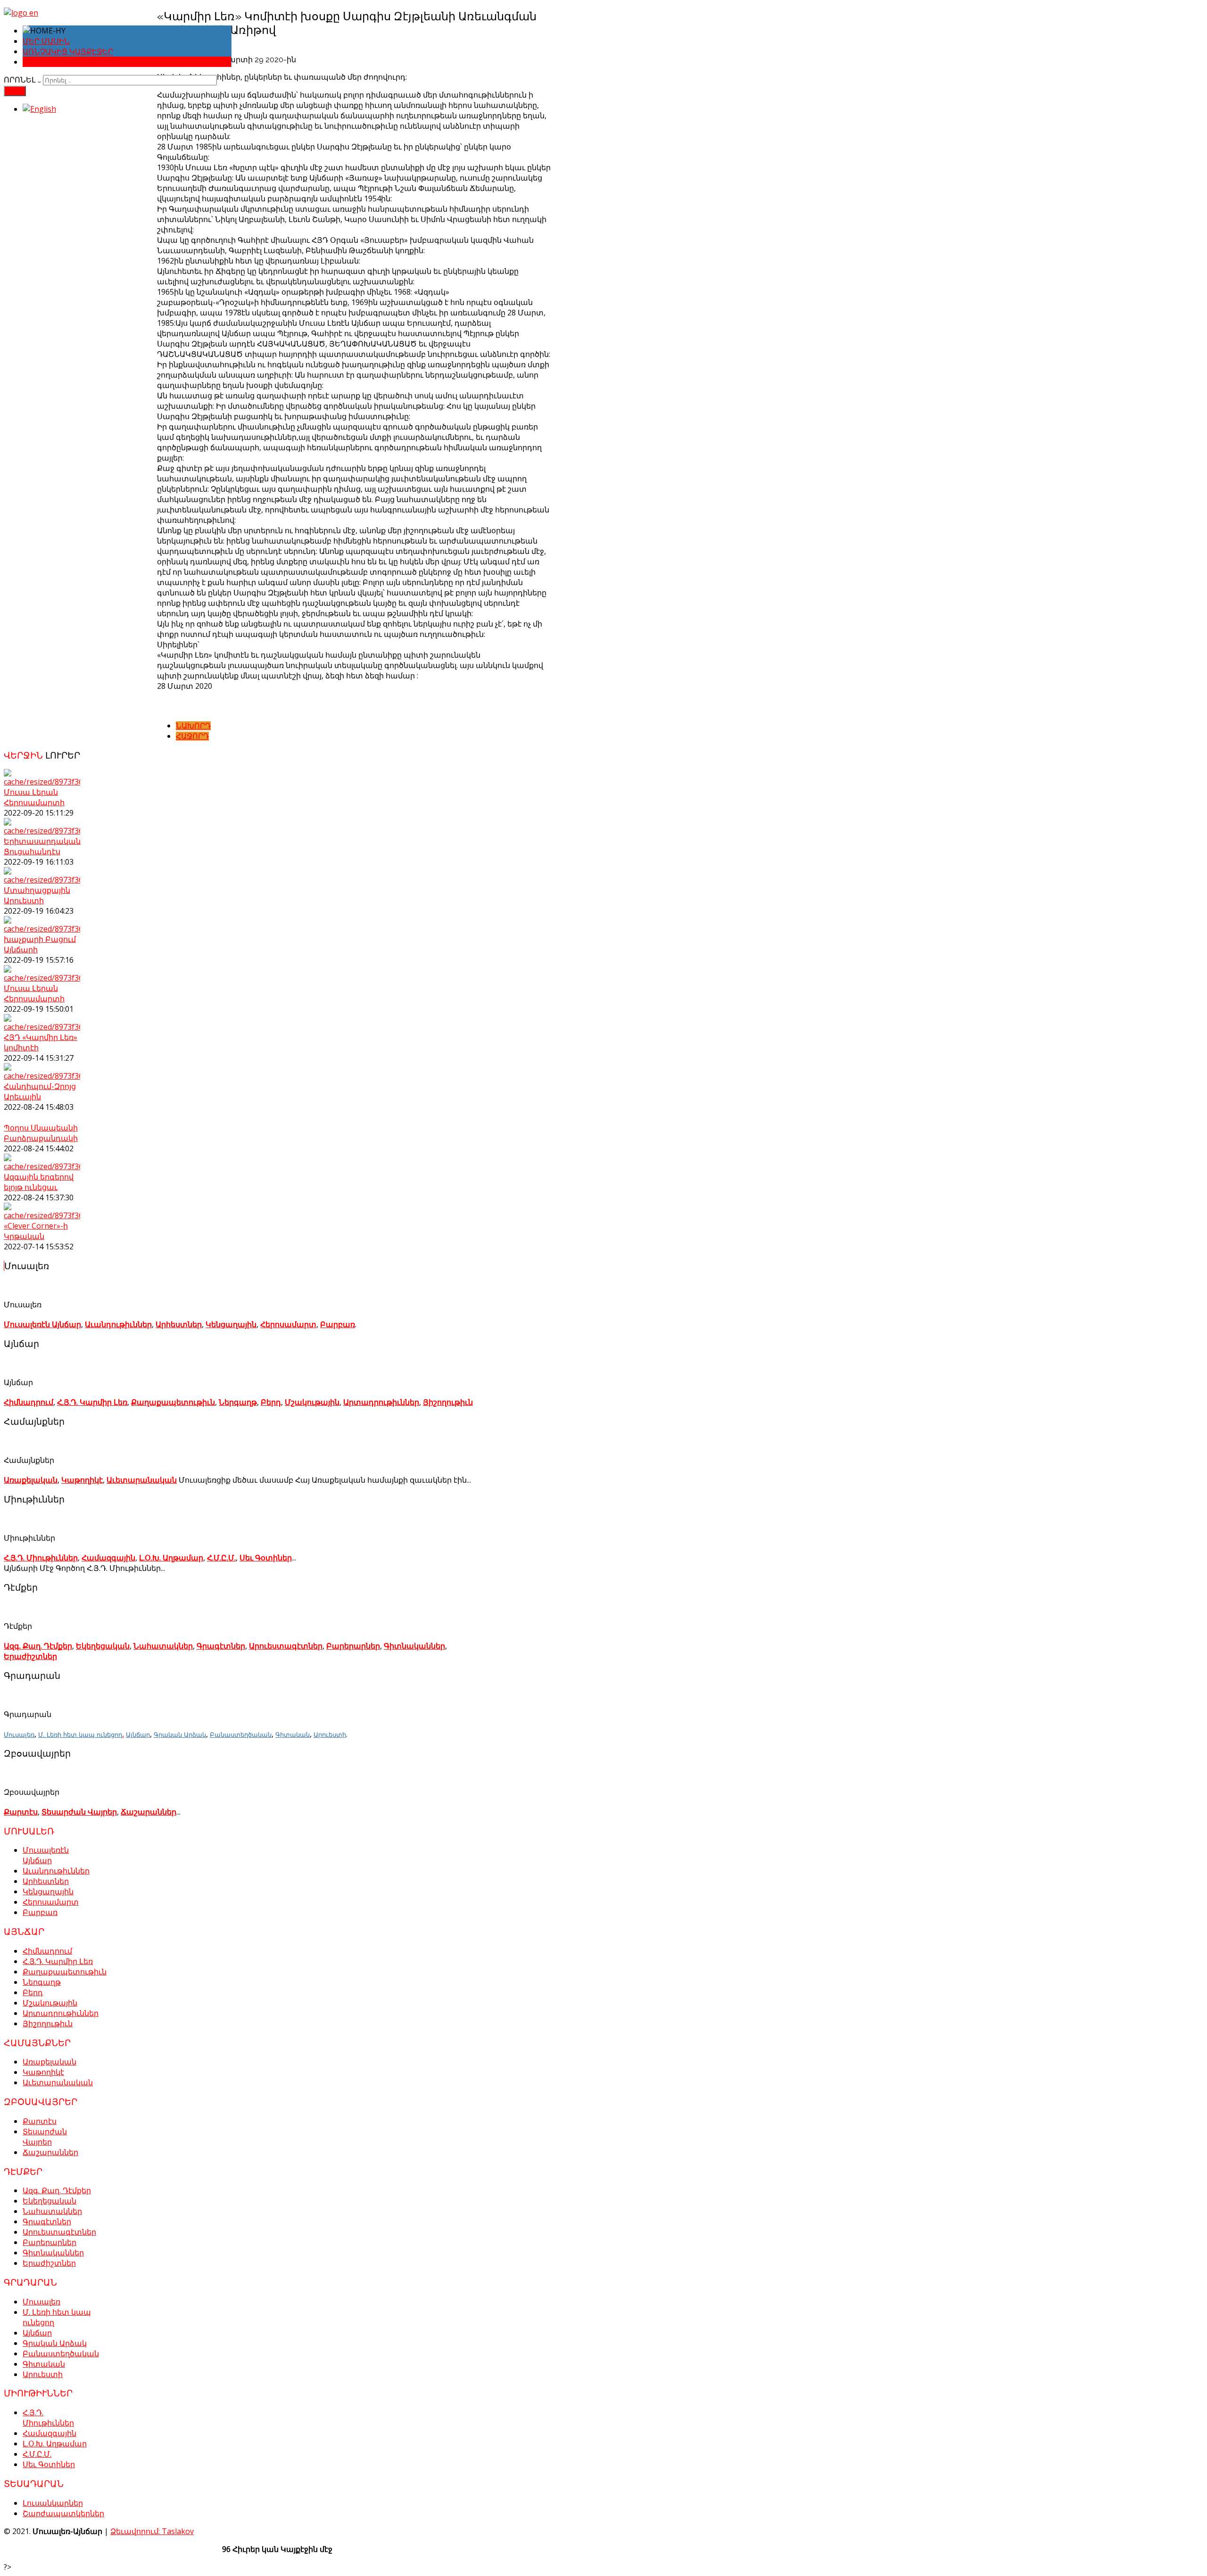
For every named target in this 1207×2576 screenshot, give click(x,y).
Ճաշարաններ (149, 1812)
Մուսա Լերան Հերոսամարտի (34, 797)
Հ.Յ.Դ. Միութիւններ (41, 1558)
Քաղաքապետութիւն (173, 1402)
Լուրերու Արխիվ (58, 62)
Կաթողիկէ (82, 1480)
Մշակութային (312, 1402)
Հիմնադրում (29, 1402)
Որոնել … (22, 80)
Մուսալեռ (19, 1734)
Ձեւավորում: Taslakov (152, 2531)
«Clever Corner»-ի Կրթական (36, 1231)
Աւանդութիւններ (118, 1324)
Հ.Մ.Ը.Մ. (221, 1558)
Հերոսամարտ (288, 1324)
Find (15, 91)
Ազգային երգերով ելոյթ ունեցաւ (39, 1182)
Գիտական (293, 1734)
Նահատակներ (163, 1646)
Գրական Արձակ (180, 1734)
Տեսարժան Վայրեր (79, 1812)
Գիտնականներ (414, 1646)
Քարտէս (21, 1812)
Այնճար (138, 1734)
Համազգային (108, 1558)
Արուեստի (330, 1734)
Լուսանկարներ (53, 2503)
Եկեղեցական (103, 1646)
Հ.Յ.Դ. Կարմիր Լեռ (92, 1402)
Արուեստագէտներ (286, 1646)
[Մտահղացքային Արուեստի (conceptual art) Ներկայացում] (42, 880)
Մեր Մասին (46, 41)
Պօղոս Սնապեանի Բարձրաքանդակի (41, 1133)
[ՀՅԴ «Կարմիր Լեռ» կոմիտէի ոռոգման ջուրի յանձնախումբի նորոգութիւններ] (42, 1027)
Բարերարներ (353, 1646)
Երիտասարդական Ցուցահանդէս (42, 846)
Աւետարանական (142, 1480)
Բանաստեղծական (241, 1734)
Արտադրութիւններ (381, 1402)
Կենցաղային (231, 1324)
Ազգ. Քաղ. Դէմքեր (38, 1646)
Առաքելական (31, 1480)
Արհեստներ (179, 1324)
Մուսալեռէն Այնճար (42, 1324)
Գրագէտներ (221, 1646)
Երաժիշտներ (30, 1656)
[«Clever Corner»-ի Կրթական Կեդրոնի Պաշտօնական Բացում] (42, 1215)
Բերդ (271, 1402)
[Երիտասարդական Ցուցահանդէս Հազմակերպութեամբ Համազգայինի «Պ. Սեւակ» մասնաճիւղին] (42, 831)
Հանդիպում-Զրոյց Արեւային (40, 1091)
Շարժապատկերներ (63, 2513)
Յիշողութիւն (448, 1402)
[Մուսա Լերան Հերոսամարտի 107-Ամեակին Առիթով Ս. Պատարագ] (42, 782)
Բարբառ (338, 1324)
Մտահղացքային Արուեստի (37, 895)
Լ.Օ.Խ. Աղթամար (171, 1558)
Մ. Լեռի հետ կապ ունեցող (80, 1734)
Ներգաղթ (238, 1402)
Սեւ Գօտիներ (266, 1558)
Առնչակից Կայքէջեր (68, 52)
